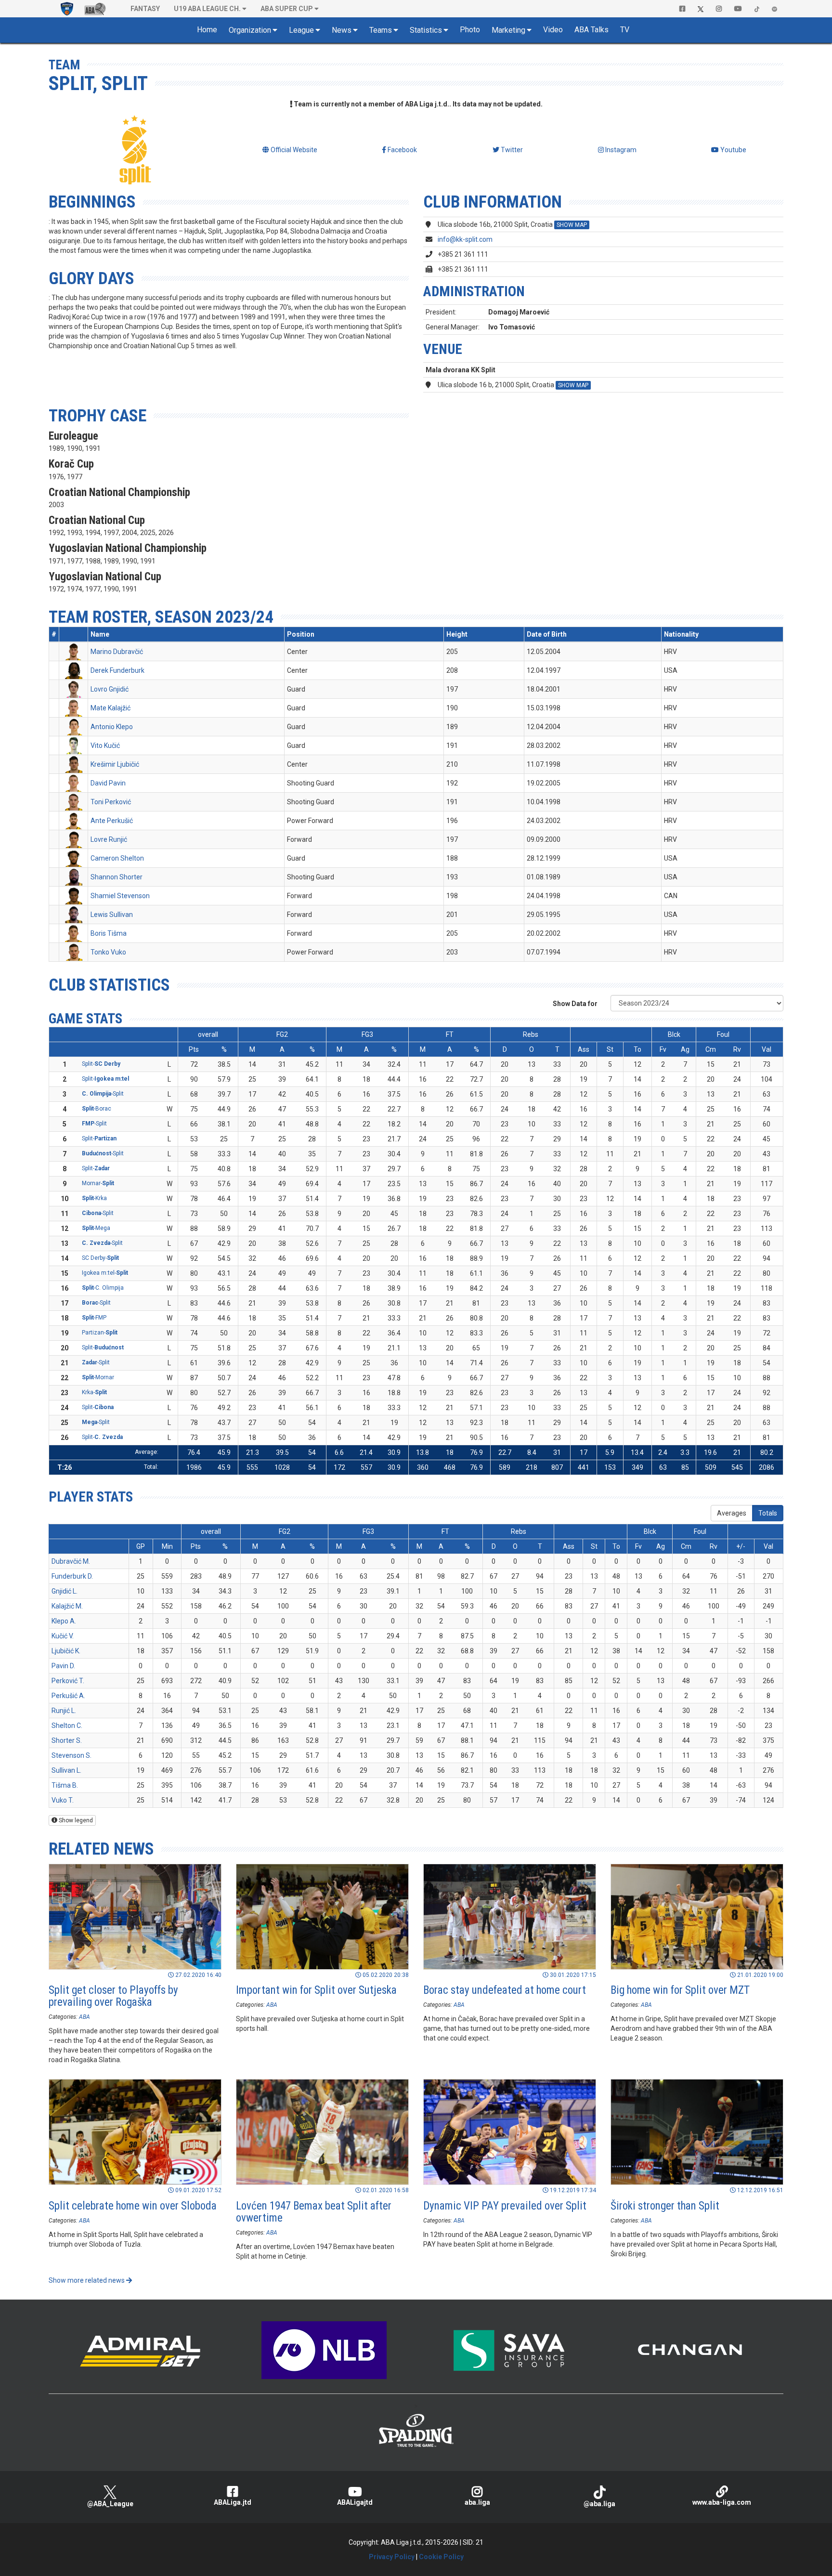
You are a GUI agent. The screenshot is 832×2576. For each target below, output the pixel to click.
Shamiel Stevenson (120, 896)
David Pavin (108, 783)
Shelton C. (67, 1726)
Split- (101, 1064)
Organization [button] (250, 30)
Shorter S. (67, 1740)
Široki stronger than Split (665, 2206)
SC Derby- (100, 1258)
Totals (768, 1513)
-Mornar (98, 1377)
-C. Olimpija (103, 1288)
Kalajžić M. (67, 1606)
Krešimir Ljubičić (115, 764)
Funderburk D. (72, 1576)
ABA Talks (591, 30)
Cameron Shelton (117, 858)
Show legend (75, 1820)
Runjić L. (64, 1711)
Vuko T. (63, 1800)
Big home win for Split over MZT (680, 1990)
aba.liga (477, 2502)
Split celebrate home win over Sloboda (133, 2206)
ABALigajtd (355, 2502)
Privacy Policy (392, 2557)
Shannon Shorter (117, 877)
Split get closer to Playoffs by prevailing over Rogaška (113, 1996)
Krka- (94, 1392)
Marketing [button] (508, 30)
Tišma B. (65, 1785)
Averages (732, 1513)
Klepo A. (64, 1621)
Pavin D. (63, 1666)
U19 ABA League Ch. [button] (207, 9)
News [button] (342, 30)
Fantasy (145, 9)
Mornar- (98, 1183)
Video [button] (553, 30)
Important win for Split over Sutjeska (316, 1990)
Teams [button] (381, 30)
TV (625, 30)
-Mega (96, 1228)
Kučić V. (63, 1636)
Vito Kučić (105, 745)
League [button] (301, 30)
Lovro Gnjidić (110, 689)
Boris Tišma (109, 933)
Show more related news (87, 2280)
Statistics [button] (426, 30)
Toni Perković (111, 802)
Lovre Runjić (109, 839)
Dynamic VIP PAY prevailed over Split (505, 2206)
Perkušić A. (68, 1696)
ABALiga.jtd (233, 2502)
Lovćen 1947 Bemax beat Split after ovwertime (314, 2212)
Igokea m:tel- (105, 1273)
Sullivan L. (66, 1770)
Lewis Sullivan (112, 915)
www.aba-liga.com (722, 2502)
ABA (84, 2017)
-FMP (94, 1318)
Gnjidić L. (65, 1591)
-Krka (94, 1198)
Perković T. (68, 1681)
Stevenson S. (71, 1755)
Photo (470, 30)
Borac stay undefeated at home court (505, 1990)
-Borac (97, 1109)
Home (207, 30)
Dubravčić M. (71, 1561)
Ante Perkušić (112, 821)
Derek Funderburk (117, 670)
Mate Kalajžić (110, 708)
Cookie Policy (441, 2557)
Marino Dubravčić (117, 652)
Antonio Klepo (112, 727)
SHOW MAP (572, 225)
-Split (103, 1094)
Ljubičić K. (66, 1651)
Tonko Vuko (108, 952)
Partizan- (100, 1333)
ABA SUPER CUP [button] (287, 9)
